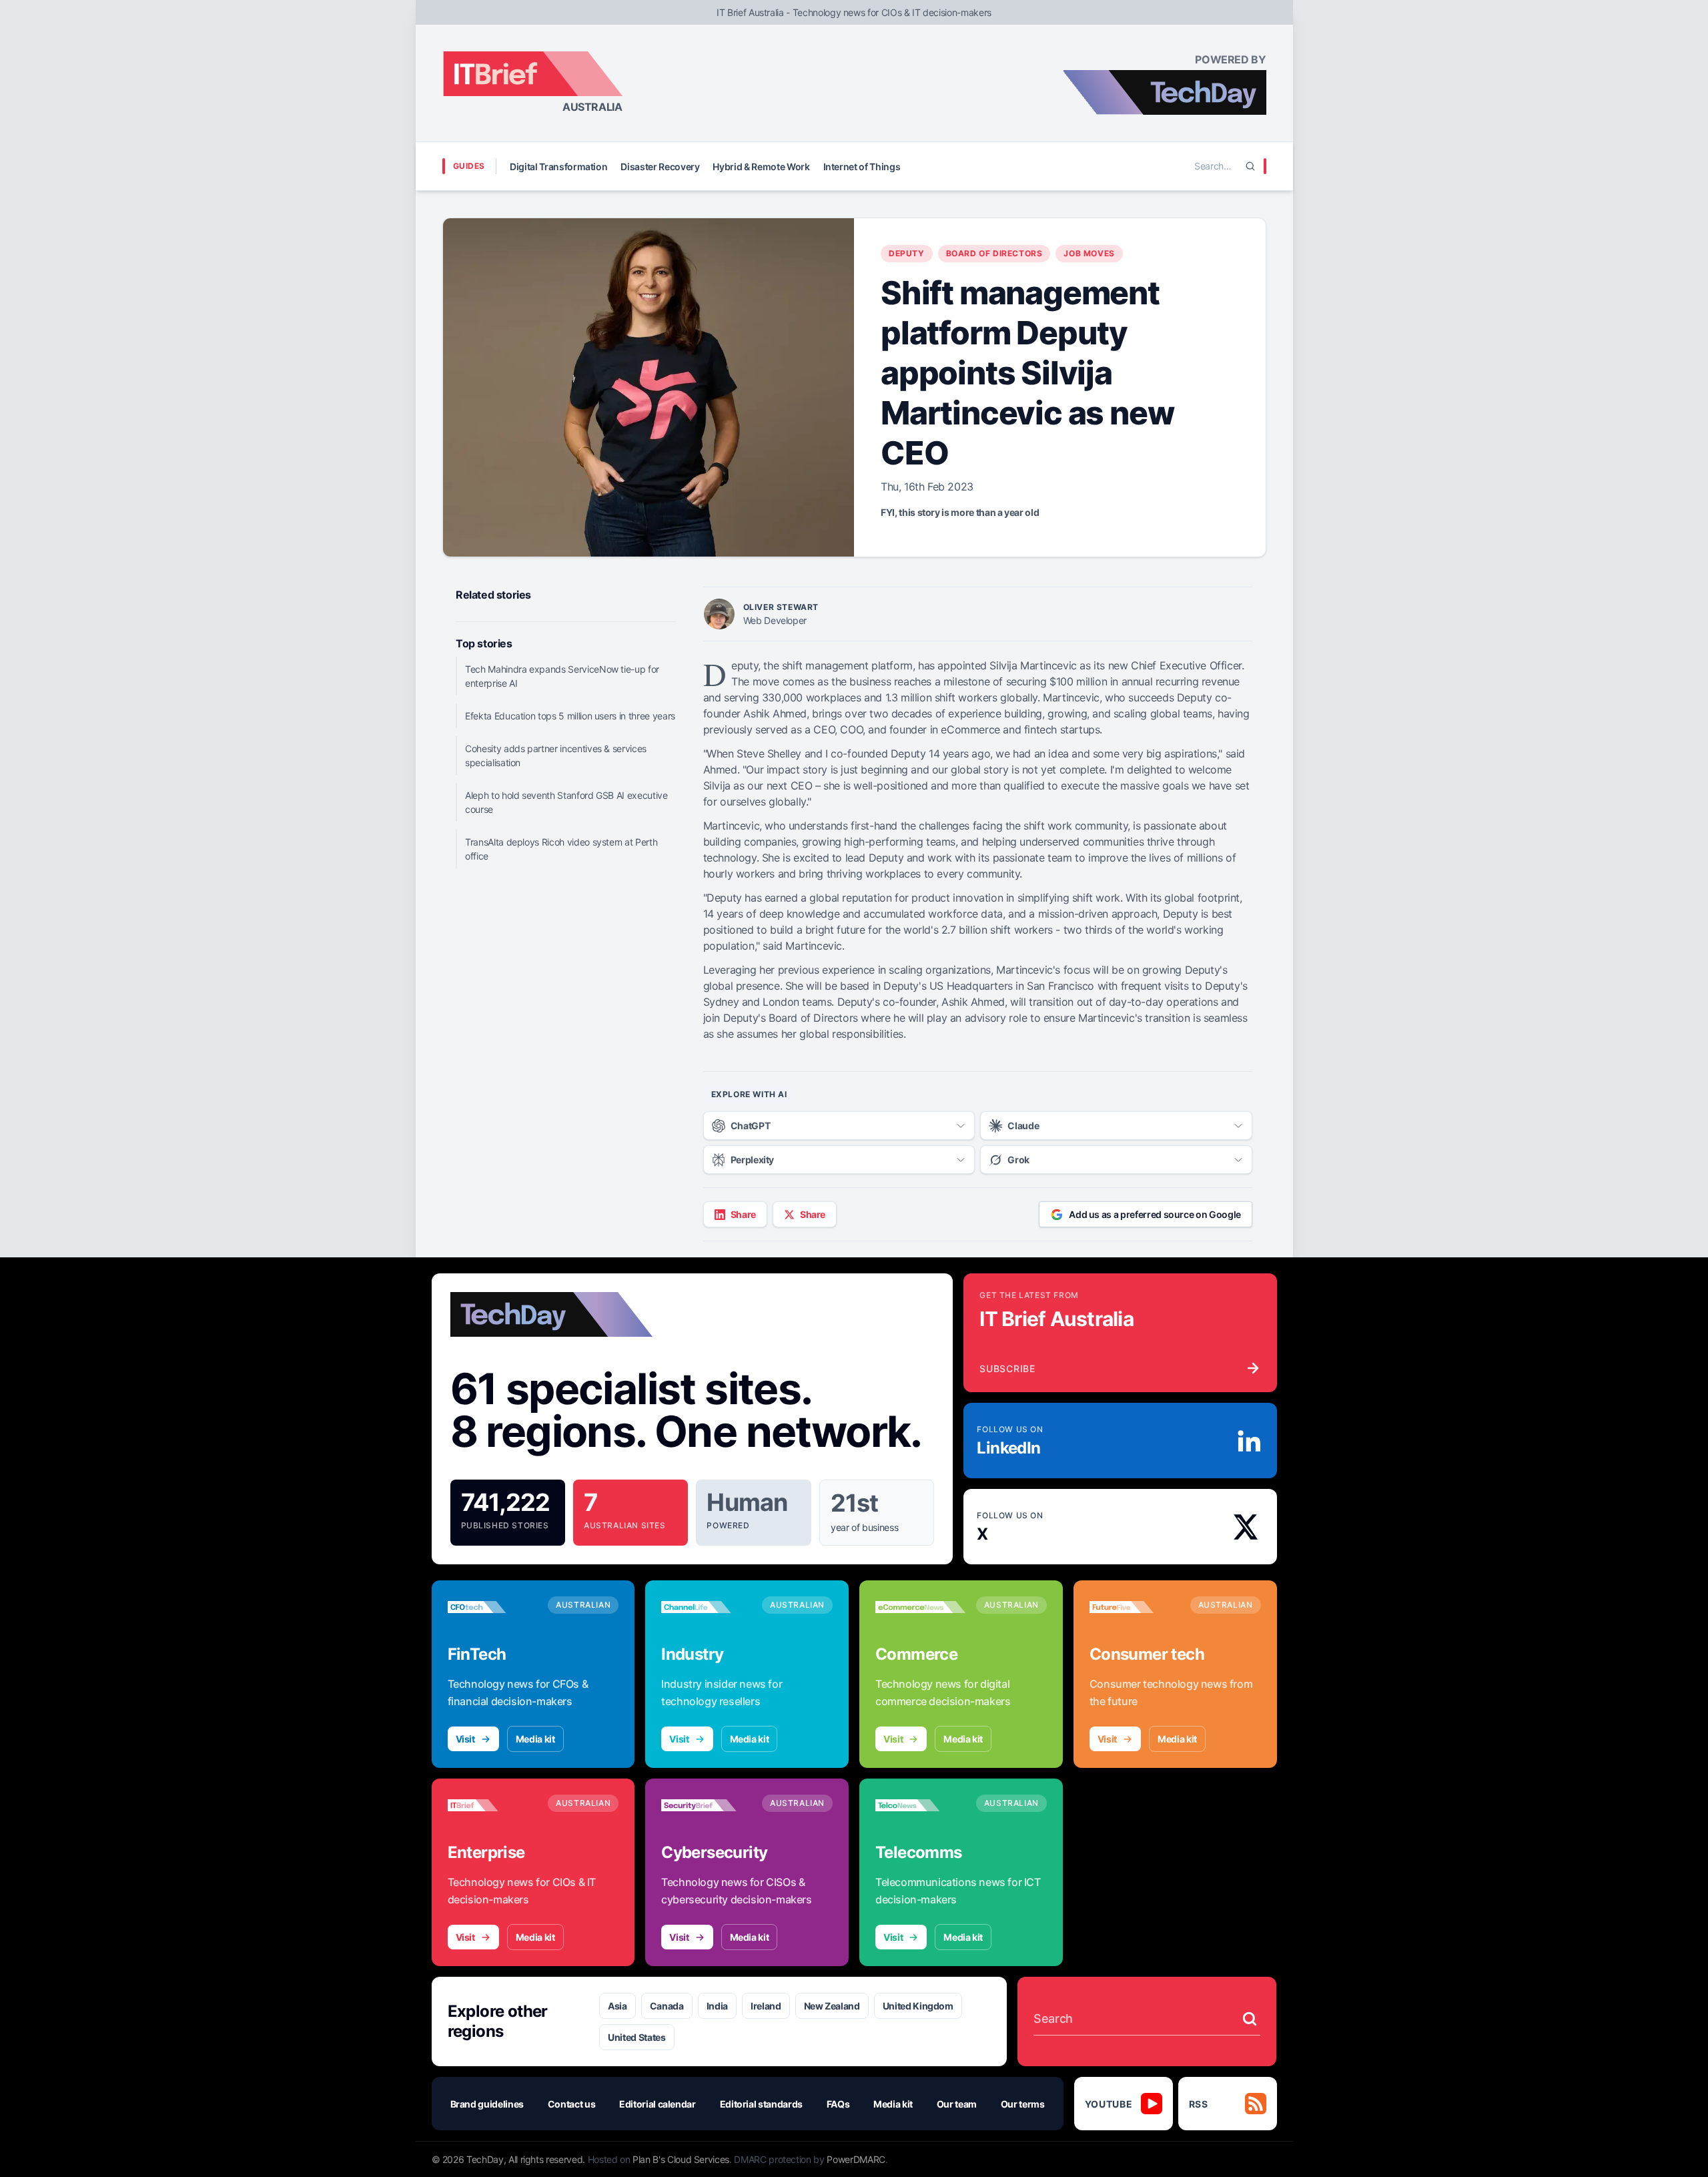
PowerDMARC (856, 2159)
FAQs (838, 2104)
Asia (617, 2006)
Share (743, 1214)
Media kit (535, 1739)
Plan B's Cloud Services (681, 2159)
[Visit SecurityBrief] (706, 1805)
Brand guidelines (487, 2104)
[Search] (1250, 166)
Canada (667, 2006)
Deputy (907, 253)
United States (636, 2037)
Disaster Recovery (660, 167)
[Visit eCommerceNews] (920, 1607)
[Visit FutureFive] (1135, 1607)
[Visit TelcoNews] (920, 1805)
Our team (957, 2104)
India (717, 2006)
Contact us (572, 2104)
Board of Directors (994, 253)
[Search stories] (1250, 2019)
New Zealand (832, 2006)
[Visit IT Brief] (493, 1805)
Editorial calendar (658, 2104)
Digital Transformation (558, 167)
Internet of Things (862, 167)
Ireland (766, 2006)
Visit (465, 1739)
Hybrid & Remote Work (761, 167)
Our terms (1023, 2104)
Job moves (1089, 253)
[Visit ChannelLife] (706, 1607)
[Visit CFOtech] (493, 1607)
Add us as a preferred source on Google (1155, 1214)
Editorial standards (761, 2104)
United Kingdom (918, 2006)
